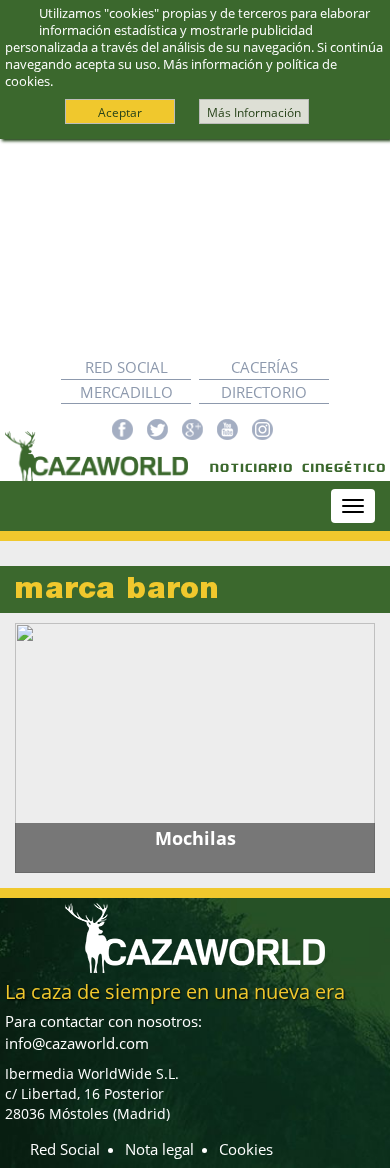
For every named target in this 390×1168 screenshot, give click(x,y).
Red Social (126, 367)
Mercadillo (126, 392)
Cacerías (264, 367)
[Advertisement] (195, 247)
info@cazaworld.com (77, 1043)
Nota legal (159, 1149)
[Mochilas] (195, 748)
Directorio (264, 392)
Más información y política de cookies (171, 72)
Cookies (246, 1149)
